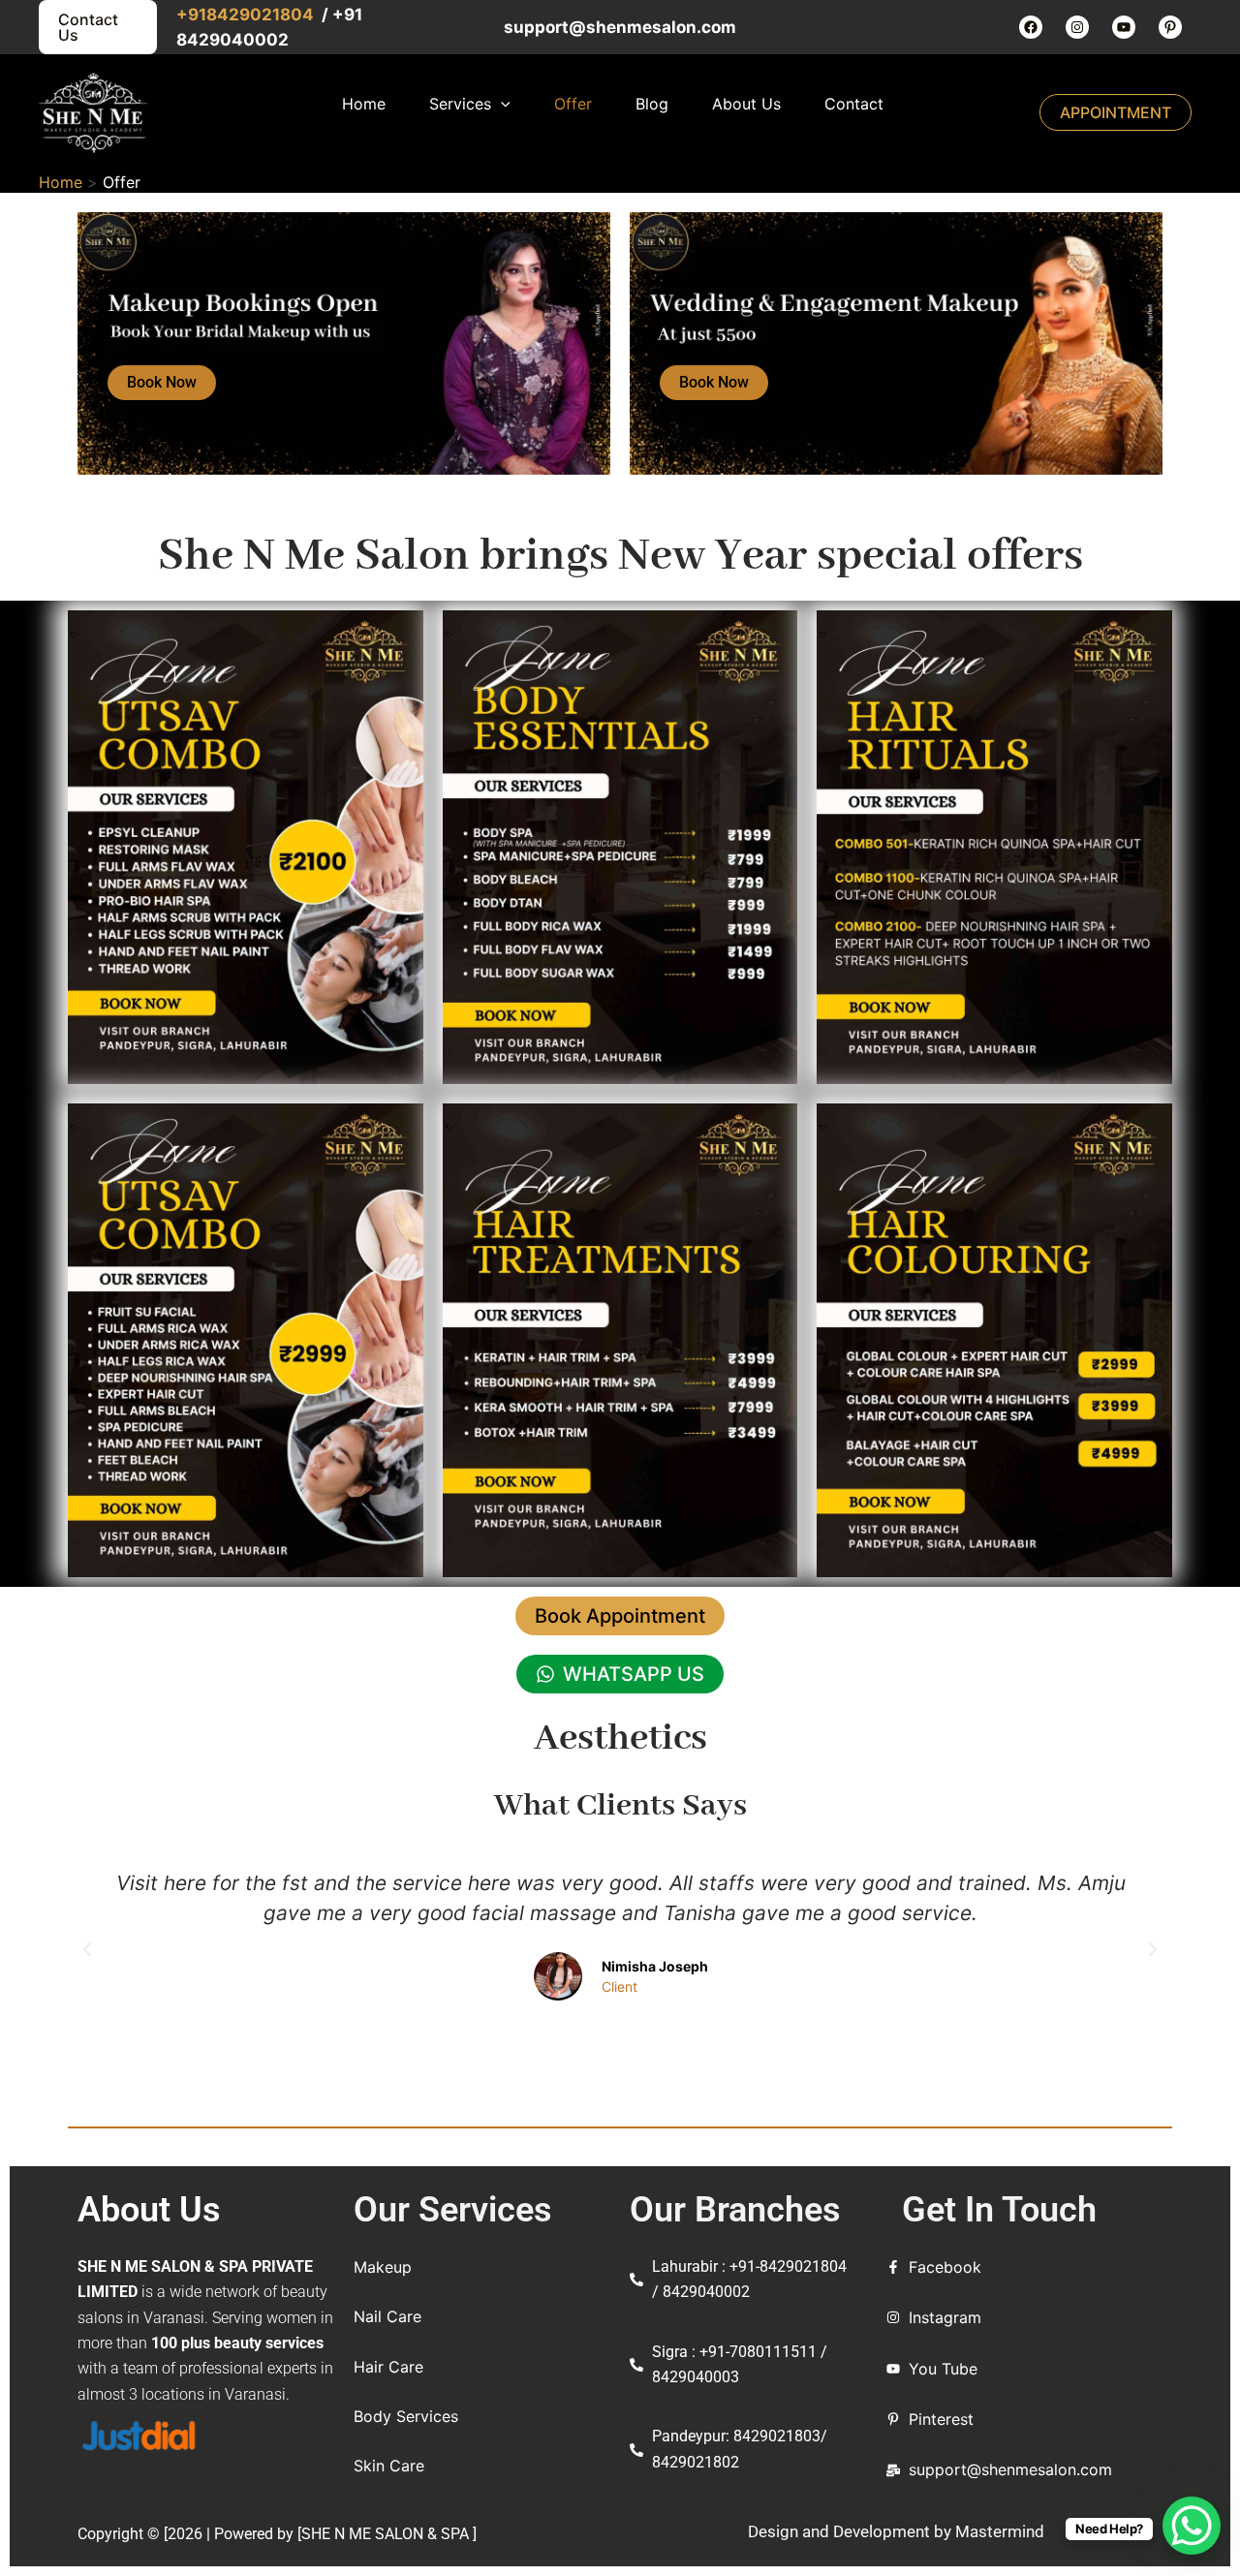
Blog (652, 104)
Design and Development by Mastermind (896, 2531)
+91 (191, 15)
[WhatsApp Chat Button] (1192, 2526)
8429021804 (262, 15)
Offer (573, 104)
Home (364, 104)
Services (460, 104)
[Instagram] (1077, 27)
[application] (501, 104)
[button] (87, 1949)
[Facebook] (1031, 27)
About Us (746, 104)
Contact (854, 104)
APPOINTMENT (1116, 112)
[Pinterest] (1170, 27)
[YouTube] (1124, 27)
